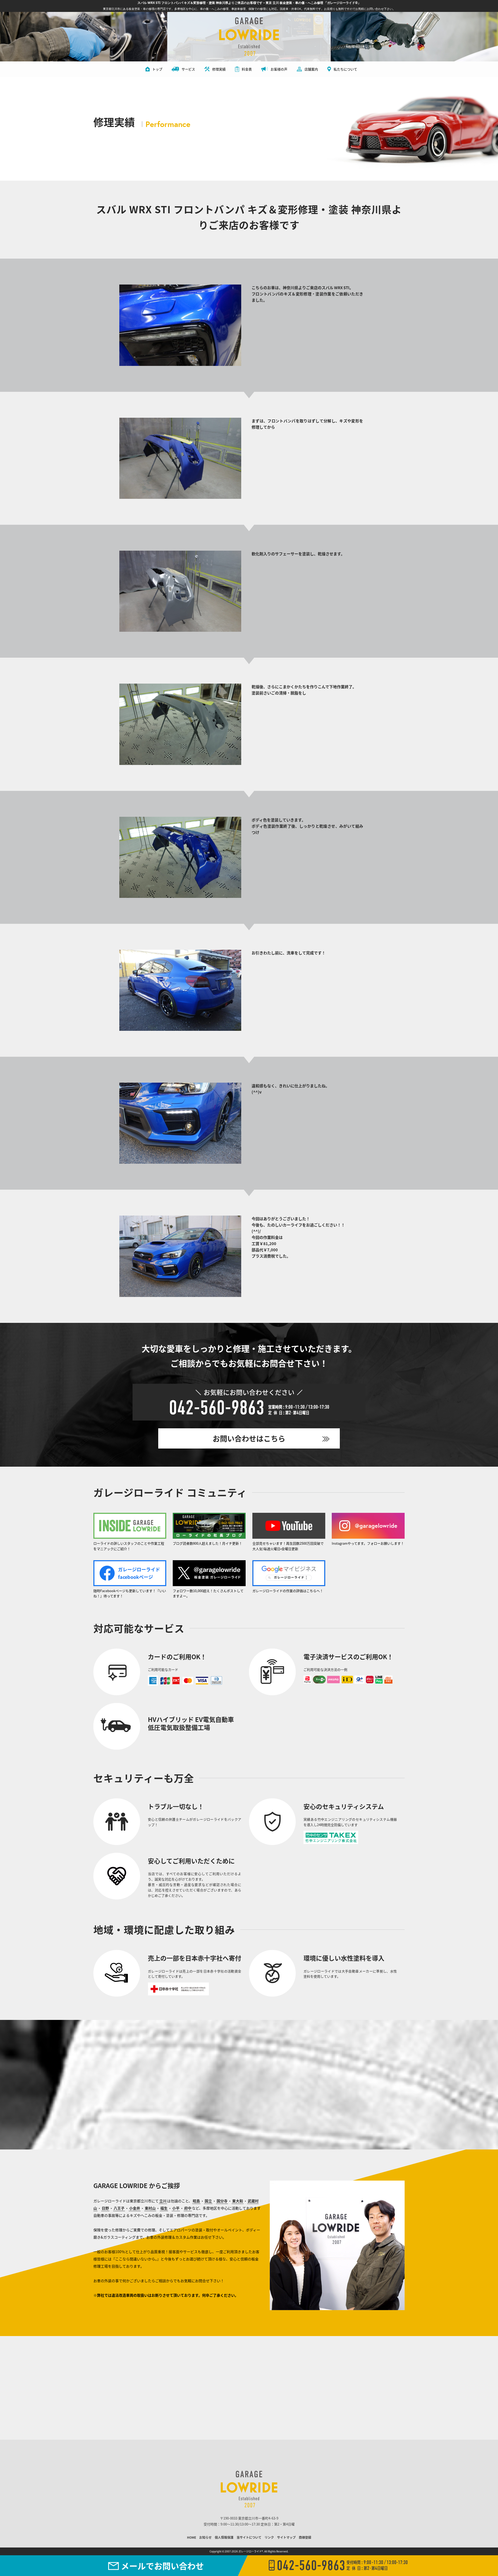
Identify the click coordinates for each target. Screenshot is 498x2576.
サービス (188, 69)
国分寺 (222, 2201)
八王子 (119, 2208)
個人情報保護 (224, 2537)
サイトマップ (286, 2537)
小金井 (135, 2208)
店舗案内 (311, 69)
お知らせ (205, 2537)
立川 (163, 2201)
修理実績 (219, 69)
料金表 (247, 69)
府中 (188, 2208)
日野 (105, 2208)
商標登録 (305, 2537)
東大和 (238, 2201)
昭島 (196, 2201)
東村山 (150, 2208)
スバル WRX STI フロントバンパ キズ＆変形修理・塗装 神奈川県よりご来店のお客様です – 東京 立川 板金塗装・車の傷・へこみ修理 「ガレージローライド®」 (249, 3)
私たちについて (345, 69)
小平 (176, 2208)
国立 (208, 2201)
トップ (157, 69)
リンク (269, 2537)
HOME (192, 2537)
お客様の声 (279, 69)
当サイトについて (249, 2537)
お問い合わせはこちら (249, 1438)
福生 (164, 2208)
